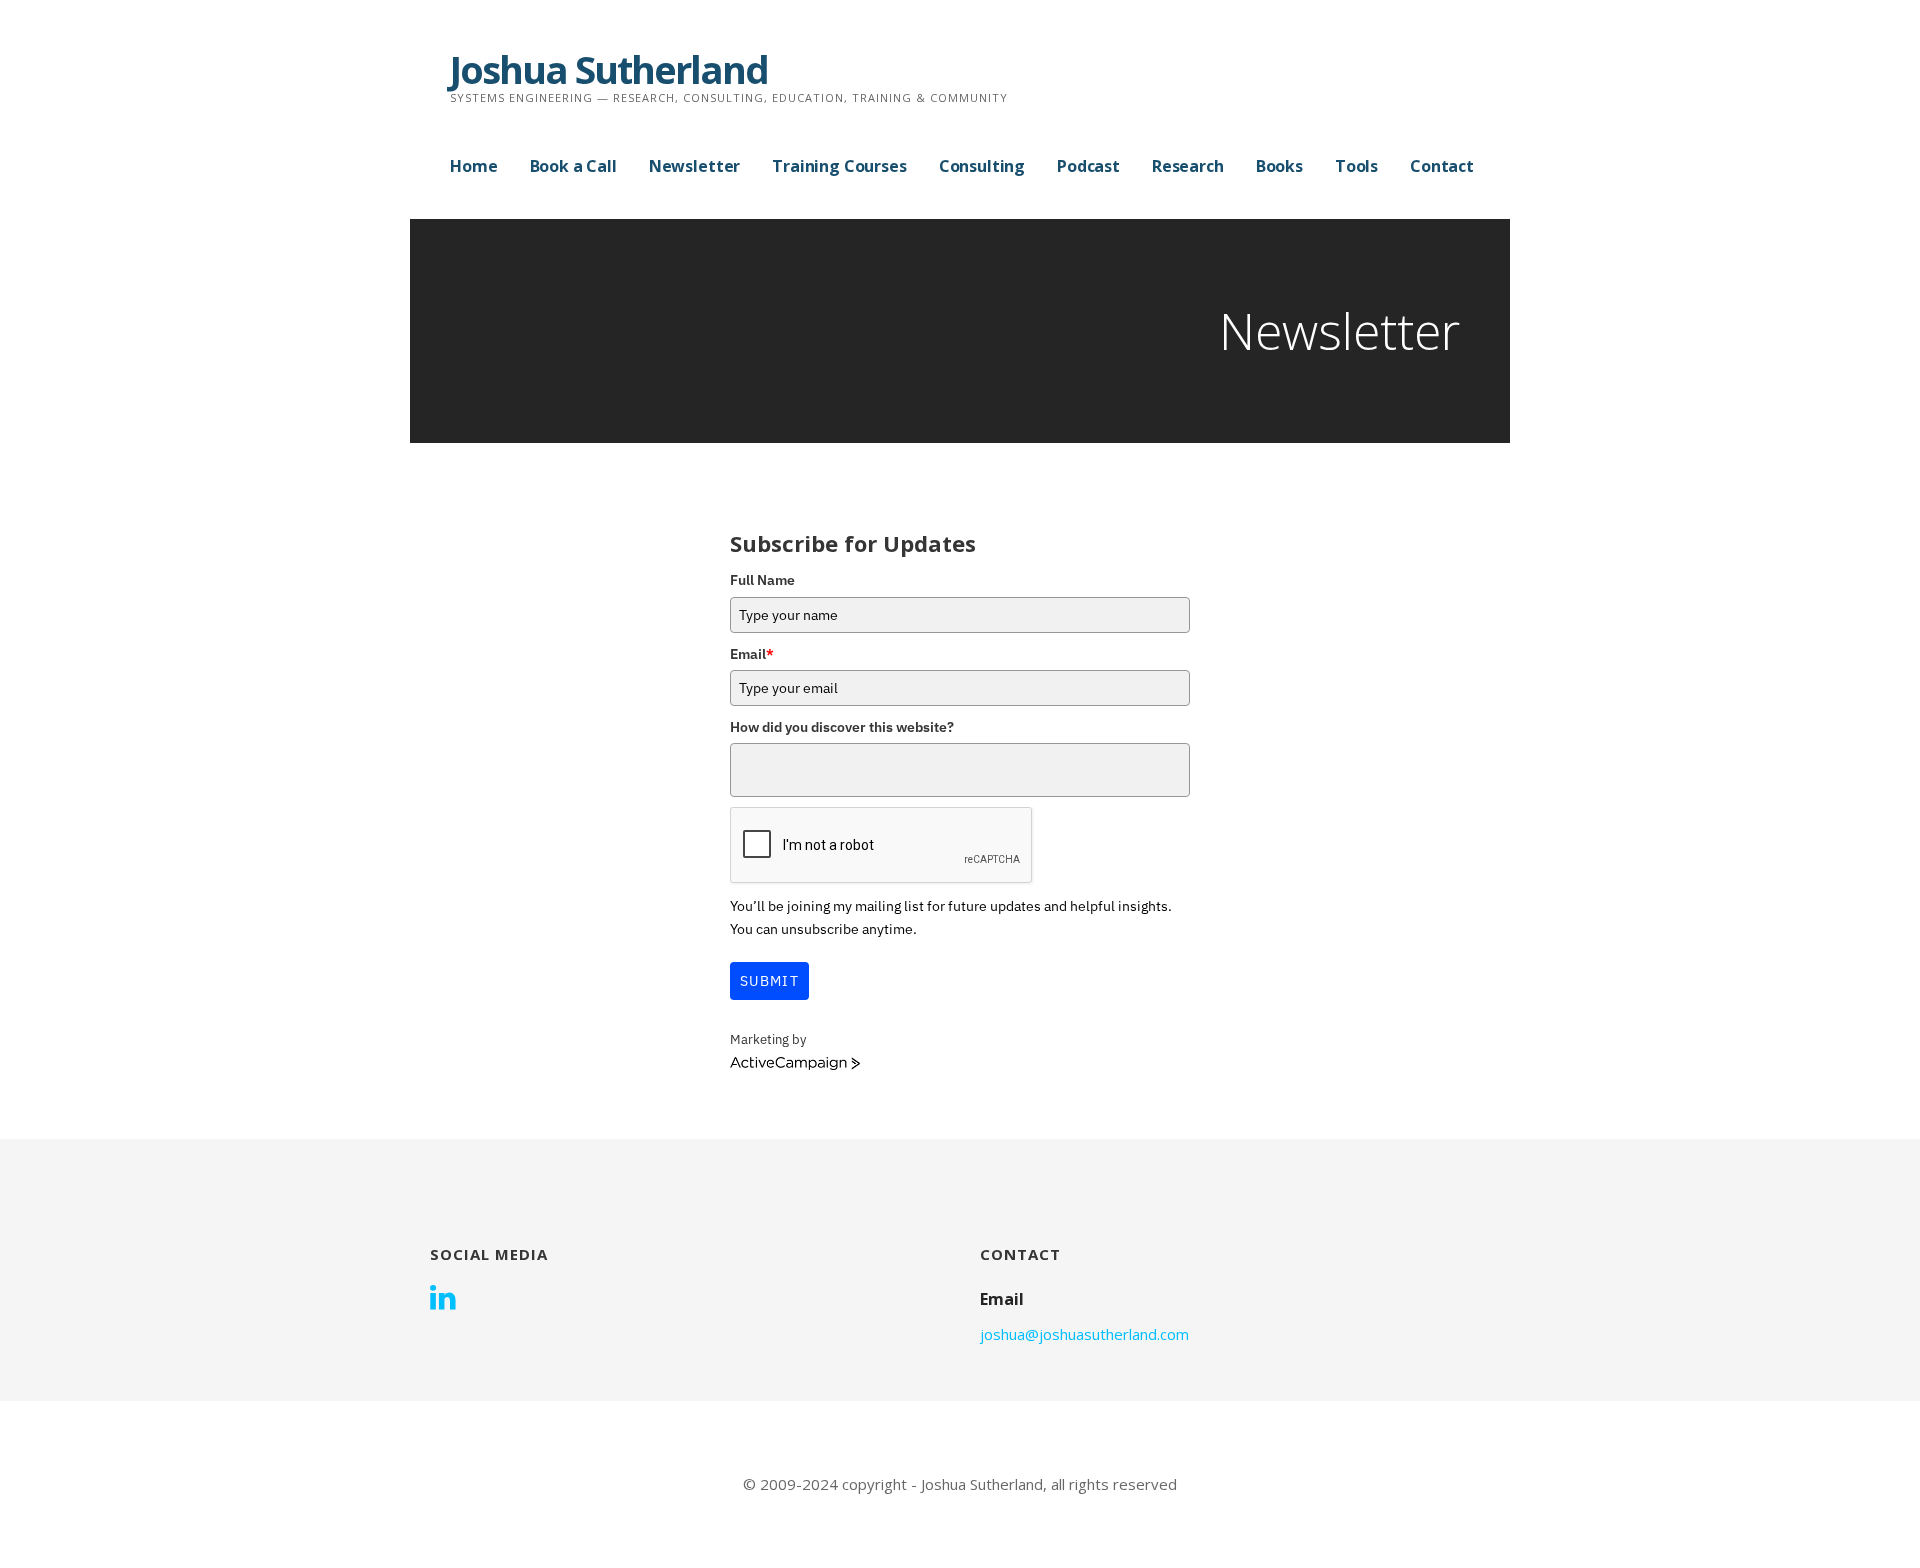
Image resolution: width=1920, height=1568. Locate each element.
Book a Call (573, 166)
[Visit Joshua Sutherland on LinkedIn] (443, 1299)
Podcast (1088, 166)
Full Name (762, 580)
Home (473, 166)
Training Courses (839, 166)
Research (1188, 166)
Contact (1442, 166)
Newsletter (694, 166)
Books (1279, 166)
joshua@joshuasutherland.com (1084, 1334)
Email (752, 654)
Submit (769, 981)
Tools (1356, 166)
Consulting (982, 166)
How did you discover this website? (842, 727)
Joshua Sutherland (609, 69)
